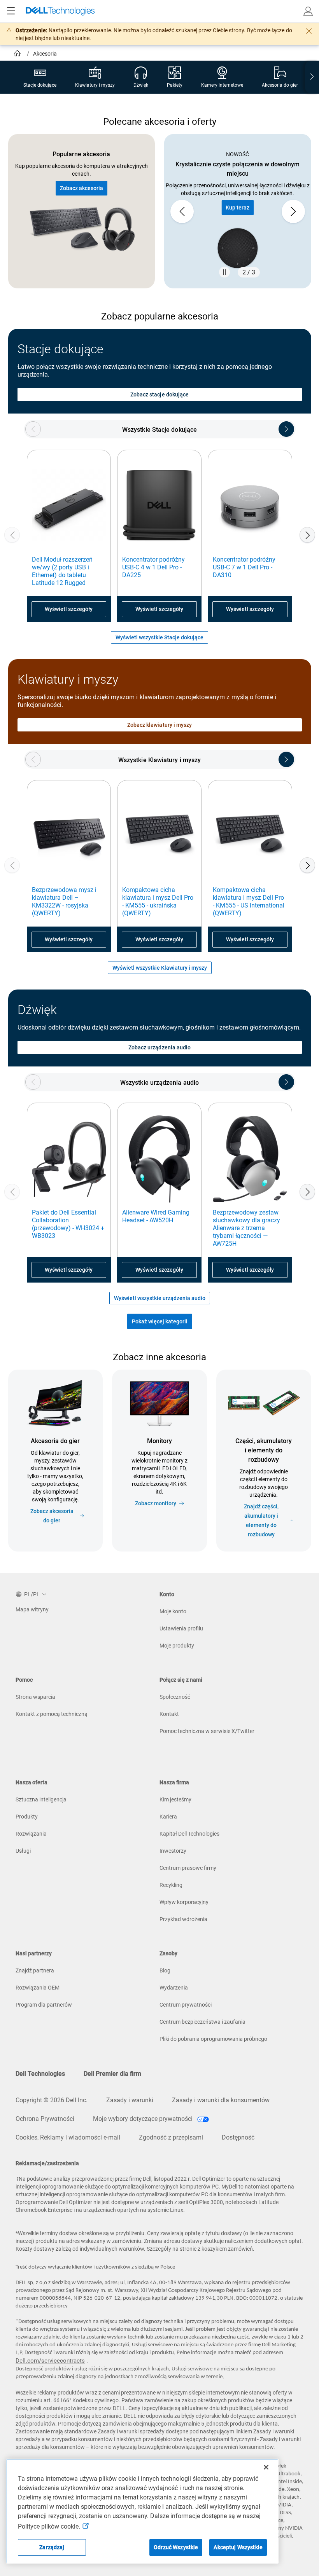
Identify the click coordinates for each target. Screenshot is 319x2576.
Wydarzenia (174, 1988)
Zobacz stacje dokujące (160, 394)
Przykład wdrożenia (183, 1919)
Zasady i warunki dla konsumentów (221, 2100)
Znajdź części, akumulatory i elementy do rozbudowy (261, 1520)
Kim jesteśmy (175, 1799)
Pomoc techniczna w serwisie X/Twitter (207, 1731)
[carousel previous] (182, 211)
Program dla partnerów (44, 2005)
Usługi (23, 1851)
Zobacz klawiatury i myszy (160, 725)
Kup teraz (237, 208)
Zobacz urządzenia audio (160, 1047)
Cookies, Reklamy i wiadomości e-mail (68, 2137)
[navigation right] (312, 77)
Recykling (171, 1885)
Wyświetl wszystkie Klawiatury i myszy (160, 968)
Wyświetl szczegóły (69, 609)
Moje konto (173, 1611)
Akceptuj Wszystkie (238, 2547)
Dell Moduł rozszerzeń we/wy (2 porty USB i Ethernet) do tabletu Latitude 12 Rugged (62, 571)
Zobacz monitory (156, 1503)
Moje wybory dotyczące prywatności (144, 2119)
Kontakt (169, 1714)
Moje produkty (177, 1646)
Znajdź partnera (35, 1970)
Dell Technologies (40, 2074)
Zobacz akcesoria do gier (52, 1516)
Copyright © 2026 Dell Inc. (52, 2100)
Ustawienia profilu (181, 1628)
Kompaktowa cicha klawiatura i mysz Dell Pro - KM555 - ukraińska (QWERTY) (158, 901)
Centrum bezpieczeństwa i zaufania (202, 2022)
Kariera (168, 1817)
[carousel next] (293, 211)
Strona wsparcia (35, 1697)
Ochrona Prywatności (45, 2119)
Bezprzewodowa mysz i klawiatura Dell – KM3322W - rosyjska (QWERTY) (64, 901)
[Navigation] (11, 11)
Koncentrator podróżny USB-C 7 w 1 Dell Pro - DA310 (244, 567)
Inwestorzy (173, 1851)
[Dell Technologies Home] (60, 11)
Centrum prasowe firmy (188, 1868)
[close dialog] (309, 31)
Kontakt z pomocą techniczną (52, 1714)
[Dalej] (307, 535)
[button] (308, 11)
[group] (238, 211)
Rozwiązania (31, 1834)
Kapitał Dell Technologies (189, 1834)
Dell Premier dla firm (112, 2074)
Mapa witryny (32, 1609)
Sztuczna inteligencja (41, 1799)
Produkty (27, 1817)
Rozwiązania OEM (38, 1988)
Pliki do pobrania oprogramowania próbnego (213, 2039)
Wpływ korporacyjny (184, 1902)
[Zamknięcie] (266, 2467)
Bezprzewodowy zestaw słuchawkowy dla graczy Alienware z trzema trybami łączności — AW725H (246, 1228)
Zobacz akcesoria (82, 188)
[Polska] (18, 54)
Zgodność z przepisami (171, 2137)
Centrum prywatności (186, 2005)
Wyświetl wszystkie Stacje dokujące (159, 637)
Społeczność (175, 1697)
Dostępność (238, 2137)
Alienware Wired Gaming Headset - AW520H (156, 1216)
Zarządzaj (52, 2547)
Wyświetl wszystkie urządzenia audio (160, 1298)
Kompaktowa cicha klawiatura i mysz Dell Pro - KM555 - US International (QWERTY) (249, 901)
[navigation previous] (33, 429)
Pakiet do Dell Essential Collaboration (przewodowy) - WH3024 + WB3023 (68, 1224)
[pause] (224, 272)
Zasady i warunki (130, 2100)
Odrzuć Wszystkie (176, 2547)
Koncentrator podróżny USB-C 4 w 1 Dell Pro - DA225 (153, 567)
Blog (165, 1970)
